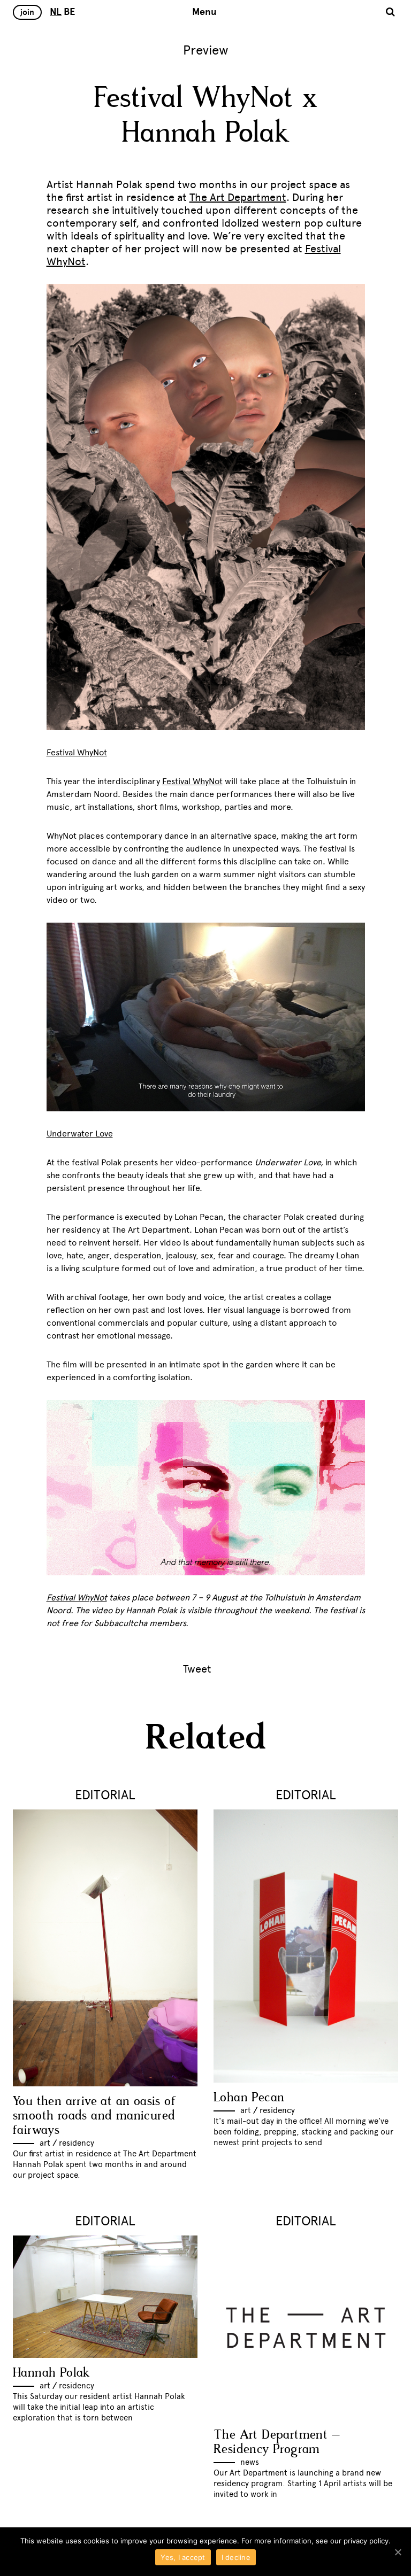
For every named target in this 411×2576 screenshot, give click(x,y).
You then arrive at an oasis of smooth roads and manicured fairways (94, 2116)
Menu (204, 12)
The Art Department (238, 197)
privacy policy (366, 2541)
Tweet (197, 1669)
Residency (77, 2143)
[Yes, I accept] (398, 2552)
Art (45, 2143)
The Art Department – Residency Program (277, 2442)
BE (69, 12)
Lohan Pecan (249, 2098)
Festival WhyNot (192, 781)
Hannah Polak (52, 2373)
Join (27, 12)
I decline (236, 2557)
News (250, 2462)
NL (56, 12)
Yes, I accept (183, 2557)
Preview (206, 50)
